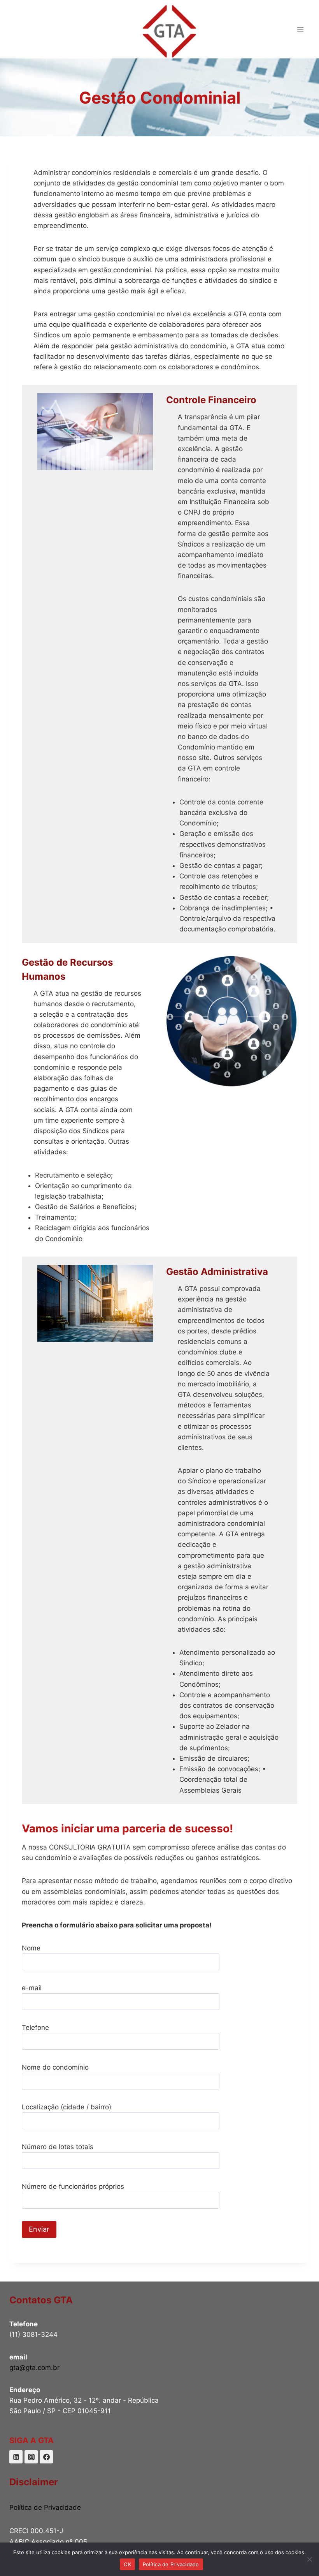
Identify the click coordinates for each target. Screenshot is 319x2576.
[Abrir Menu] (300, 29)
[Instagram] (31, 2457)
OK (127, 2564)
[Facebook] (46, 2457)
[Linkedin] (16, 2457)
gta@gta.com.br (34, 2368)
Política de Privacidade (45, 2507)
